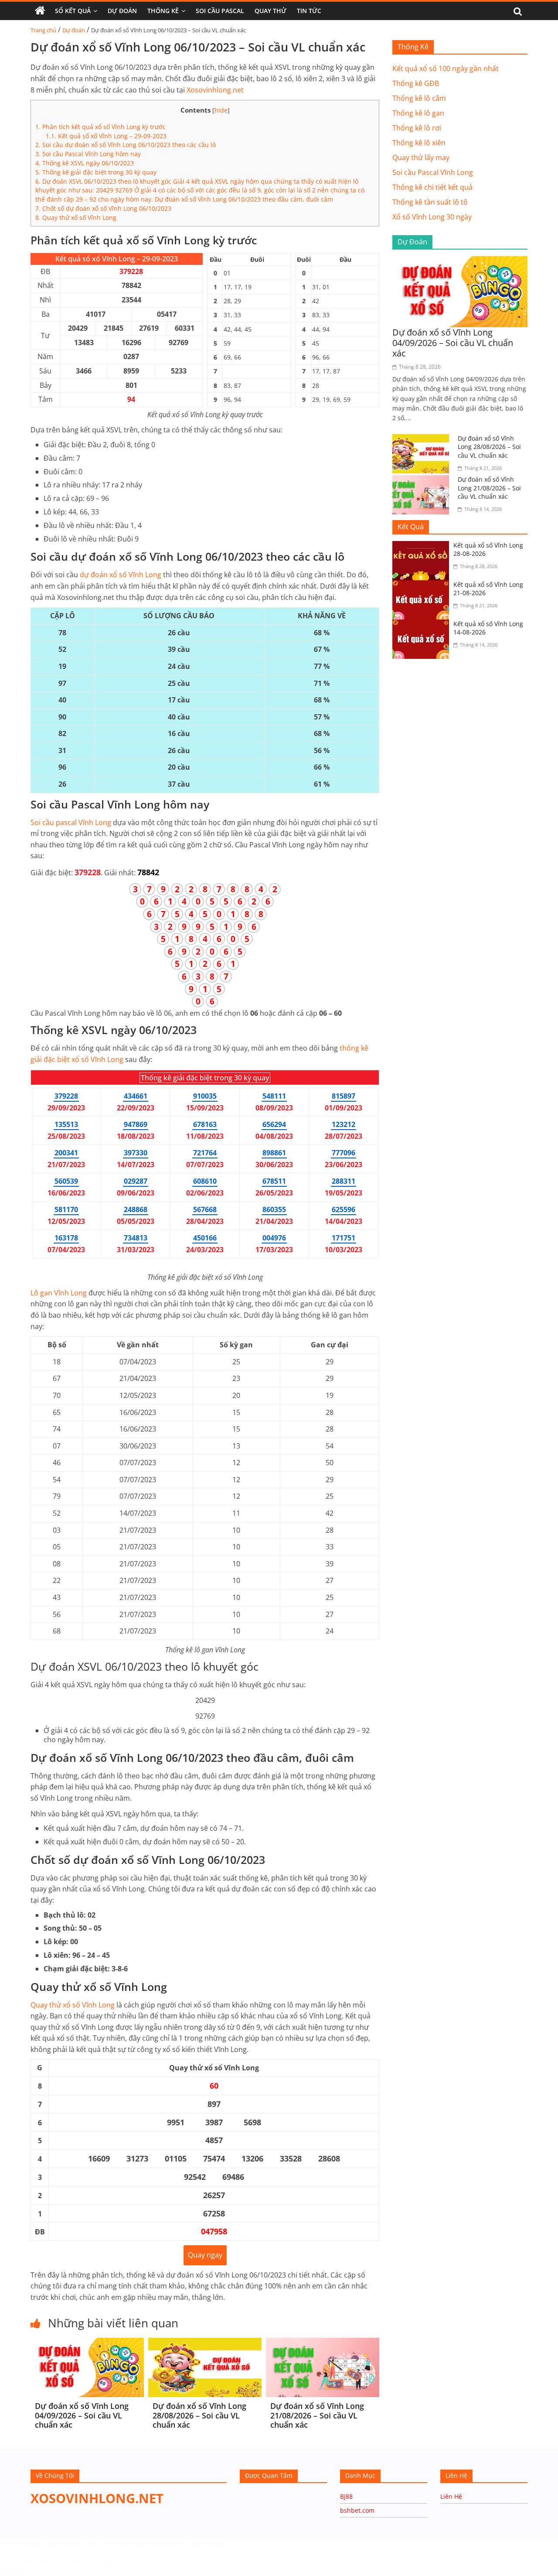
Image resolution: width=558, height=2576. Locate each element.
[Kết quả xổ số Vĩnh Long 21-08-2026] (423, 586)
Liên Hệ (451, 2496)
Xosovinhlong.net (215, 90)
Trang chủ (43, 30)
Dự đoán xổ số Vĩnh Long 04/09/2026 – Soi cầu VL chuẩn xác (82, 2415)
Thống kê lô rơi (417, 128)
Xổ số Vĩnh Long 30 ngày (432, 217)
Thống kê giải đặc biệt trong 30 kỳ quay (96, 172)
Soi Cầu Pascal (220, 11)
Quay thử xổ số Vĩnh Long (76, 218)
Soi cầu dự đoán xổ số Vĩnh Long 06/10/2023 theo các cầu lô (126, 145)
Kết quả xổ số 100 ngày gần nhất (446, 69)
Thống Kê (163, 11)
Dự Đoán (122, 11)
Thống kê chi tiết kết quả (432, 187)
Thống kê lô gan (418, 113)
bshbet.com (357, 2510)
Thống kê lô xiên (419, 143)
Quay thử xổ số (73, 2005)
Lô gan (59, 1293)
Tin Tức (309, 11)
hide (221, 110)
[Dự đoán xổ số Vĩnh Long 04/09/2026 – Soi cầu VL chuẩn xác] (87, 2343)
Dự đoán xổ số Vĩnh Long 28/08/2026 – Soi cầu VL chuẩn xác (199, 2415)
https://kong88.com (28, 2543)
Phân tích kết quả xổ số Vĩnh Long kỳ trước (100, 127)
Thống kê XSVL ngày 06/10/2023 (85, 163)
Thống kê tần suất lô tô (430, 202)
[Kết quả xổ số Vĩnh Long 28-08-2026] (423, 546)
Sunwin (12, 2570)
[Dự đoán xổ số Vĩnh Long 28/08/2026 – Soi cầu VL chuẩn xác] (205, 2343)
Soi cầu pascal (71, 822)
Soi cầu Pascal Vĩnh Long (433, 172)
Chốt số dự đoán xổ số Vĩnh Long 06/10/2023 (103, 208)
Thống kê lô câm (419, 98)
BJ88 (346, 2496)
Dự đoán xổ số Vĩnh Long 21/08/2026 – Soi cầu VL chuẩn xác (317, 2415)
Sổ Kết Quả (73, 11)
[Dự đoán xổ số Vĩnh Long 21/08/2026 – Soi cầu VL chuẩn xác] (323, 2343)
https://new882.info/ (107, 2561)
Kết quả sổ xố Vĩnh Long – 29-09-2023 (106, 136)
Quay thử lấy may (421, 158)
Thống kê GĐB (416, 83)
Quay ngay (205, 2255)
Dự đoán (74, 30)
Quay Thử (270, 11)
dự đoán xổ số (121, 575)
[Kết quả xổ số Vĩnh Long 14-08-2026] (423, 625)
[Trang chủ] (40, 11)
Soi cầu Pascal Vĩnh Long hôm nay (88, 154)
